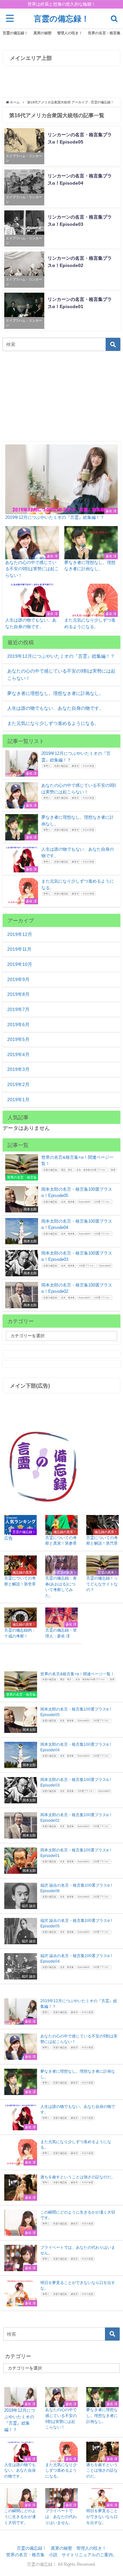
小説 (53, 2555)
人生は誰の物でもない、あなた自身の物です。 (55, 708)
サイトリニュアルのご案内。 (89, 2555)
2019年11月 (19, 949)
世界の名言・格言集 (104, 33)
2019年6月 (18, 1024)
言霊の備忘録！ (15, 33)
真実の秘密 (42, 33)
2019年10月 (20, 964)
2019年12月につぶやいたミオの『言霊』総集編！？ (61, 656)
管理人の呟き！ (70, 33)
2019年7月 (18, 1009)
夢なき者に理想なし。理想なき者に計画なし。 (55, 693)
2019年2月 (18, 1084)
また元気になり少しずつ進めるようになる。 (53, 723)
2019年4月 (18, 1054)
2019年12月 (20, 934)
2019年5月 (18, 1039)
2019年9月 (18, 979)
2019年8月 (18, 994)
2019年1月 (18, 1100)
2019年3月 (18, 1069)
